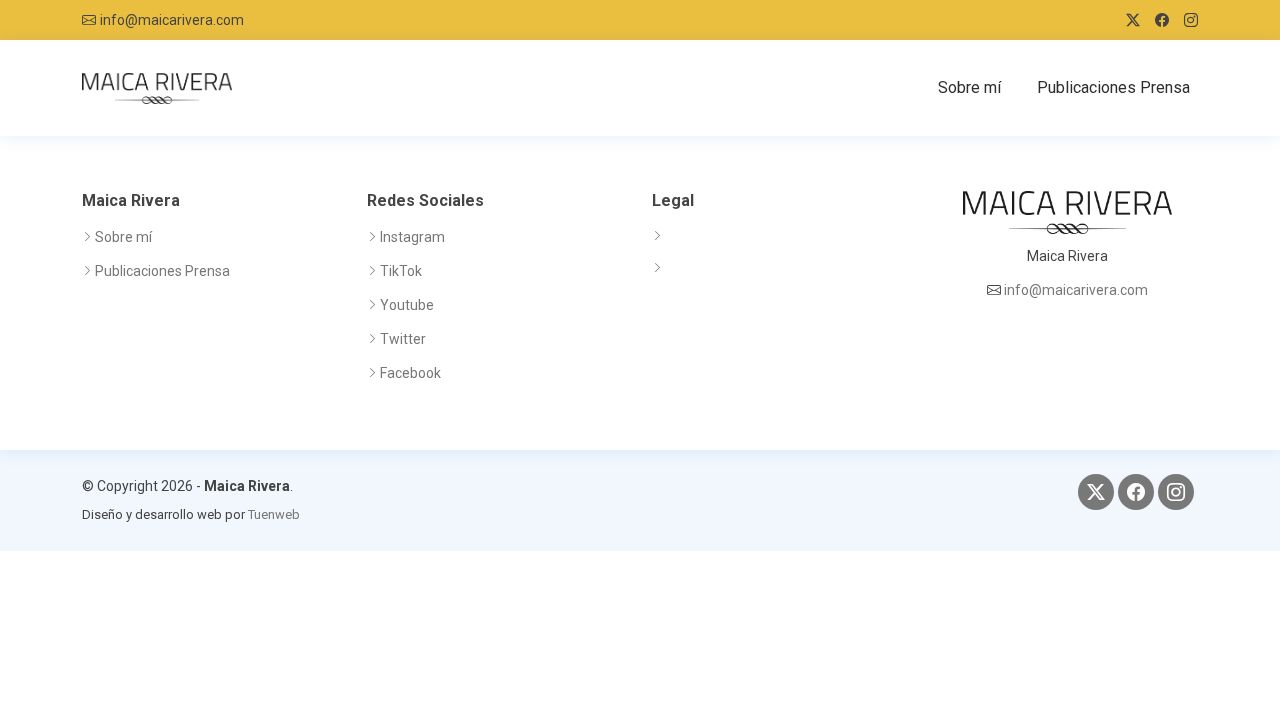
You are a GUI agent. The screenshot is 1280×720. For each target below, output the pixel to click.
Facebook (410, 373)
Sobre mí (969, 87)
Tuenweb (274, 514)
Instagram (412, 237)
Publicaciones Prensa (1113, 87)
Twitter (403, 339)
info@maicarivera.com (172, 20)
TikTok (401, 271)
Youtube (407, 305)
